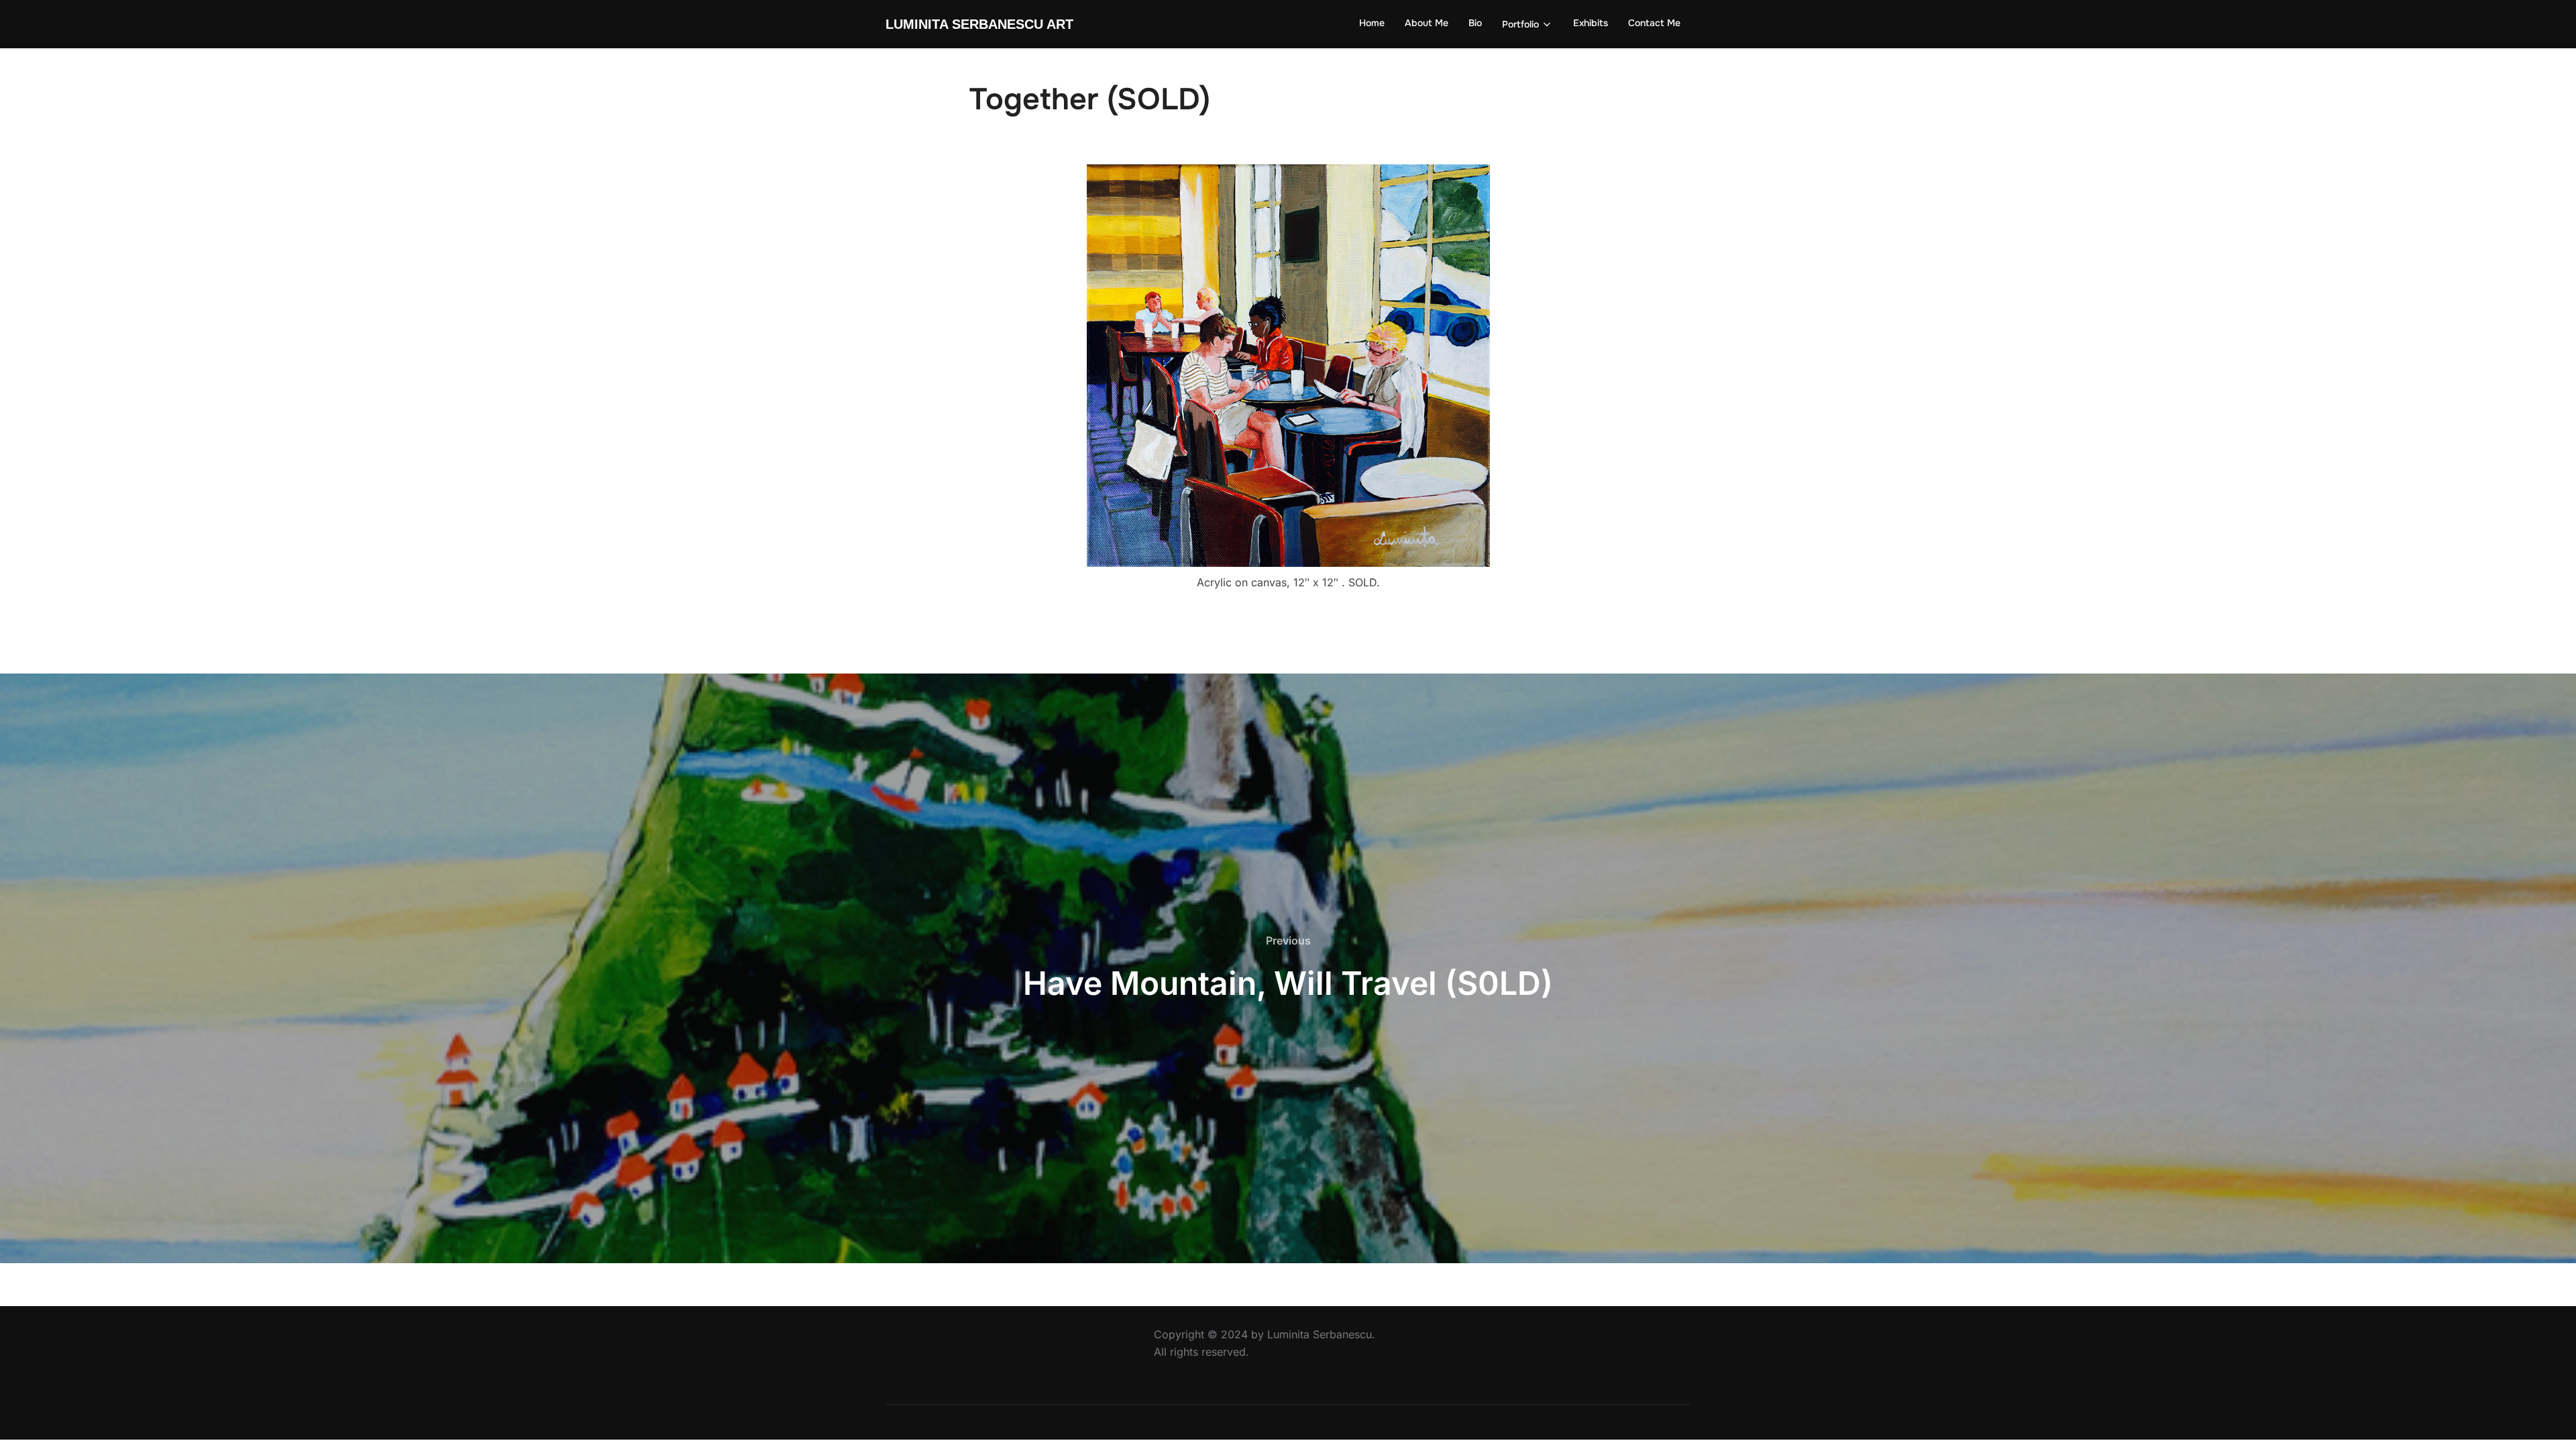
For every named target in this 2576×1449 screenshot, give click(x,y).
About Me (1427, 23)
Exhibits (1591, 23)
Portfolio (1520, 24)
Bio (1475, 23)
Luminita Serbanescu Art (979, 24)
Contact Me (1654, 23)
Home (1372, 23)
